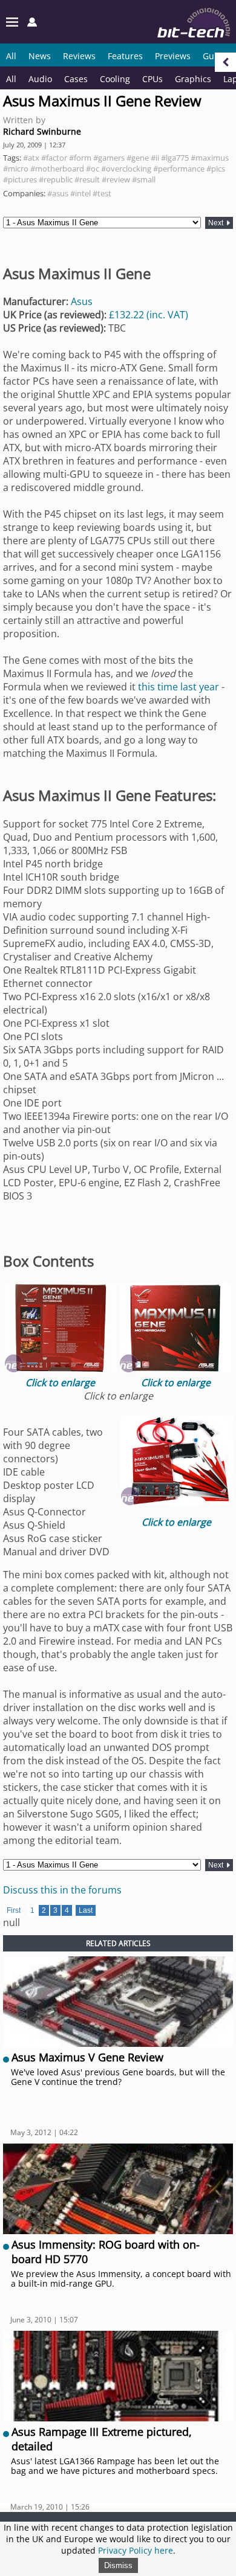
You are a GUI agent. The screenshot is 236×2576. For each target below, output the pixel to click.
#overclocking (126, 169)
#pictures (20, 179)
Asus (82, 301)
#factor (54, 158)
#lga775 (175, 158)
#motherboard (57, 169)
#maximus (210, 158)
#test (102, 193)
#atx (31, 158)
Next (217, 223)
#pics (216, 169)
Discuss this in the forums (62, 1890)
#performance (179, 169)
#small (144, 179)
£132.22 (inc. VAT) (149, 315)
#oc (93, 169)
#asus (58, 193)
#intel (80, 193)
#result (87, 179)
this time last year (179, 687)
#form (80, 158)
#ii (155, 158)
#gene (138, 158)
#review (116, 179)
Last (86, 1910)
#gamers (109, 158)
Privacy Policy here (136, 2550)
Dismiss (118, 2565)
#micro (16, 169)
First (14, 1910)
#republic (56, 179)
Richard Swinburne (42, 131)
